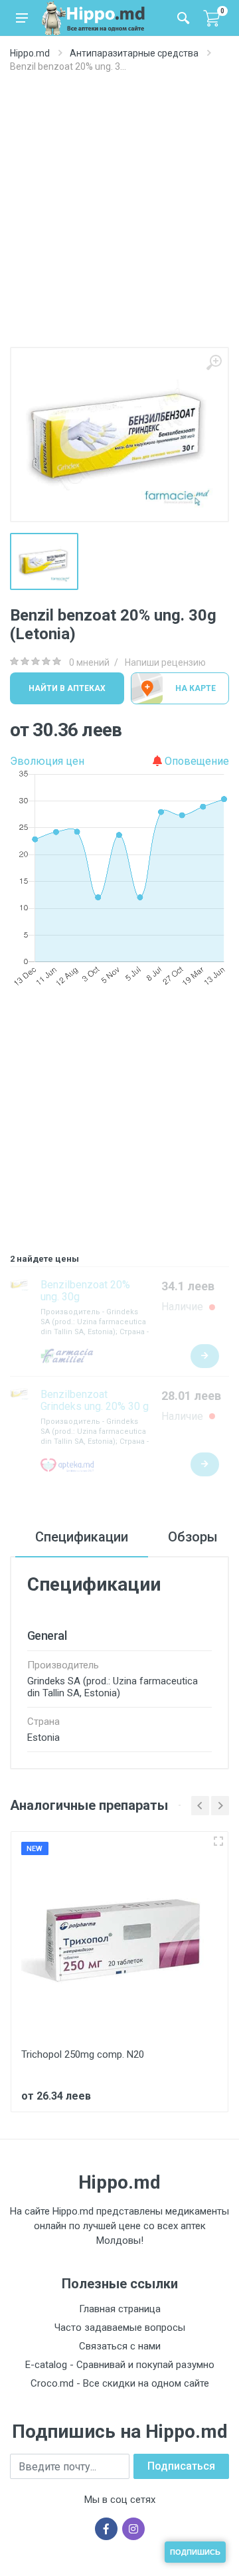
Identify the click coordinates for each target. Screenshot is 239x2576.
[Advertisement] (119, 221)
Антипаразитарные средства (134, 53)
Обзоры (193, 1537)
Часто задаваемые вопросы (120, 2328)
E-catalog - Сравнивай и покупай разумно (120, 2365)
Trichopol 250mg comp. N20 (83, 2054)
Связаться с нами (120, 2346)
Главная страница (120, 2309)
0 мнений (89, 662)
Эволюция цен (47, 761)
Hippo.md (30, 53)
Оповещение (196, 761)
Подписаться (181, 2466)
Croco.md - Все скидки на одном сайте (120, 2383)
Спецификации (82, 1537)
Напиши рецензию (165, 662)
